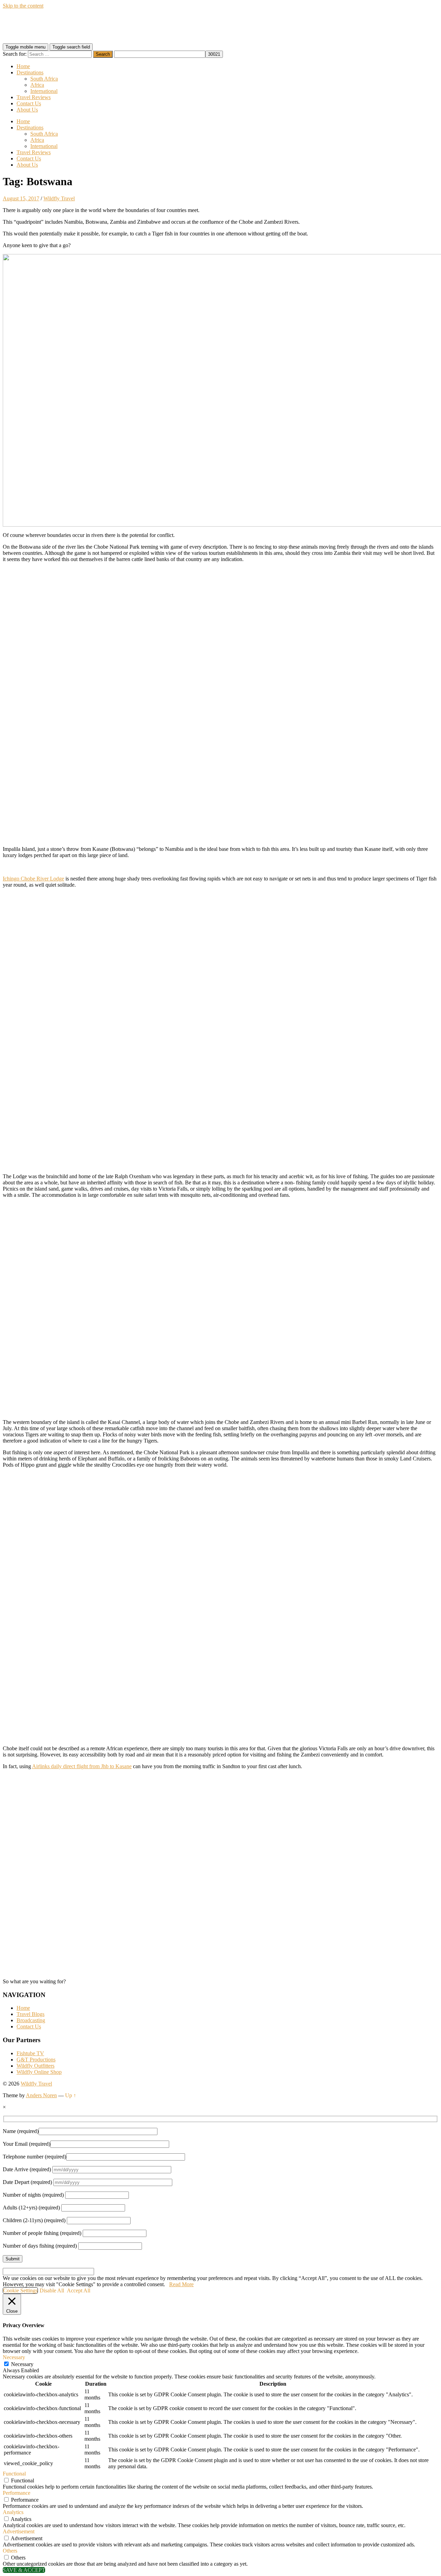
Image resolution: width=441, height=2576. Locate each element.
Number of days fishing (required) (40, 2246)
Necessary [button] (14, 2357)
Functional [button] (14, 2474)
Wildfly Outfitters (35, 2066)
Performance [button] (17, 2493)
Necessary (22, 2364)
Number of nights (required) (34, 2195)
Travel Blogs (30, 2014)
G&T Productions (36, 2060)
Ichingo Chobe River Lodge (33, 879)
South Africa (44, 79)
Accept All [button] (79, 2290)
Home (23, 66)
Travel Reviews (34, 97)
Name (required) (21, 2131)
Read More (181, 2284)
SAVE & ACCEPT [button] (24, 2570)
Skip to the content (23, 6)
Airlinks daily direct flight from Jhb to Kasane (82, 1766)
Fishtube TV (30, 2053)
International (44, 91)
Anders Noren (41, 2095)
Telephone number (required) (34, 2157)
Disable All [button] (52, 2290)
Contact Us (29, 103)
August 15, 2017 (21, 198)
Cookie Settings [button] (20, 2290)
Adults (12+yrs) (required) (32, 2208)
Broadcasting (31, 2020)
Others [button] (10, 2551)
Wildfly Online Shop (39, 2072)
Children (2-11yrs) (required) (35, 2220)
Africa (37, 85)
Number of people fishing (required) (43, 2233)
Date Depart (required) (28, 2182)
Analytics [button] (13, 2512)
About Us (27, 110)
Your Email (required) (27, 2144)
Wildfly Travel (59, 198)
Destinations (30, 72)
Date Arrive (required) (28, 2169)
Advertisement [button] (19, 2531)
